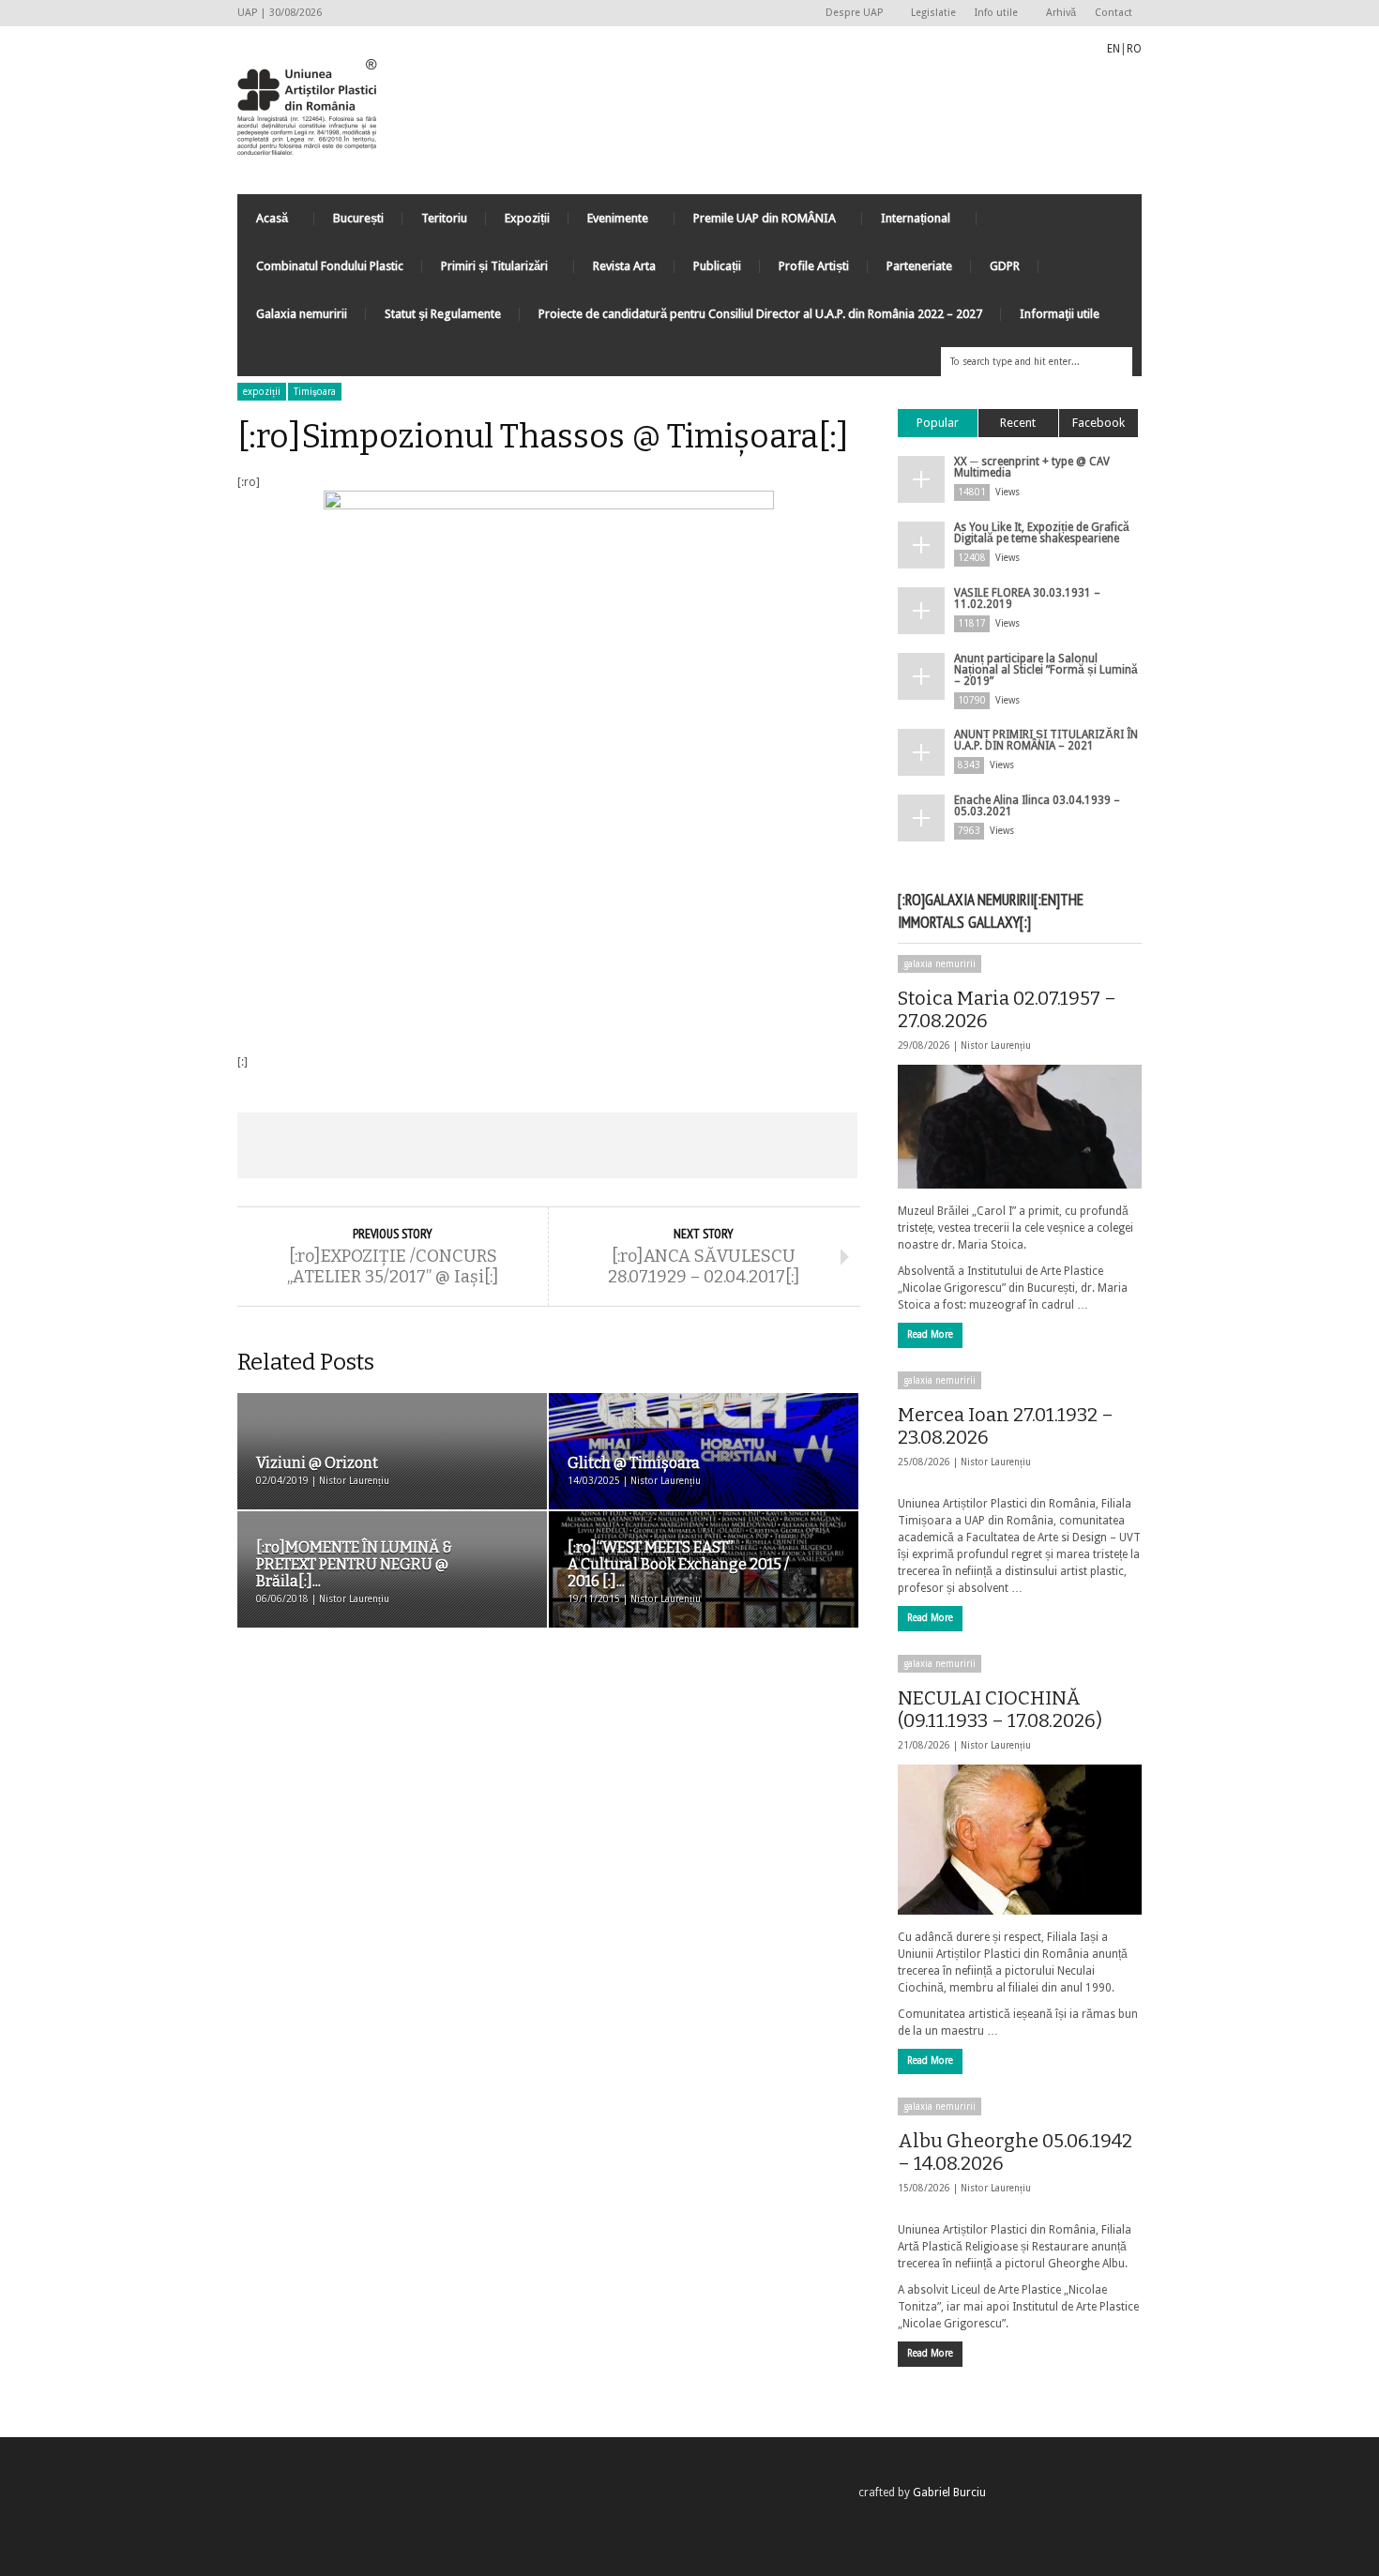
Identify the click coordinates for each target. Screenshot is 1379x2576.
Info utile (992, 14)
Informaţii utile (1060, 314)
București (358, 218)
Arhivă (1061, 13)
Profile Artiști (814, 266)
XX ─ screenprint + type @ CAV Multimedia (1032, 467)
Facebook (1099, 423)
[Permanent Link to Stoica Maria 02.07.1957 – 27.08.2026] (1020, 1127)
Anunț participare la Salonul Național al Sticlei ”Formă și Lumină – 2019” (1046, 670)
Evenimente (608, 223)
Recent (1018, 423)
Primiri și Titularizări (485, 271)
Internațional (906, 223)
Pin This (671, 1145)
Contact (1114, 13)
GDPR (1005, 266)
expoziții (262, 392)
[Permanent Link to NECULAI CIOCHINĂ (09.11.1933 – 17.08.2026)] (1020, 1840)
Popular (938, 423)
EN (1114, 49)
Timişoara (315, 392)
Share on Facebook (299, 1145)
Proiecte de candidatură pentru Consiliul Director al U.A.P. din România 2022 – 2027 (760, 314)
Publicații (717, 266)
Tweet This (423, 1145)
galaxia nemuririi (940, 964)
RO (1134, 49)
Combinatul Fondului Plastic (330, 266)
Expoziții (527, 218)
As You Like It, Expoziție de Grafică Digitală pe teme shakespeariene (1042, 533)
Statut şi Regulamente (443, 314)
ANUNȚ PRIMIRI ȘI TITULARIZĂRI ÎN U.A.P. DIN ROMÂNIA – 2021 (1046, 740)
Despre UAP (849, 14)
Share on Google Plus (547, 1145)
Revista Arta (624, 266)
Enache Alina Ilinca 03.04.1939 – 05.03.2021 (1037, 806)
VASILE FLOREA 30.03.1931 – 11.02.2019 (1027, 599)
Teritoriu (444, 218)
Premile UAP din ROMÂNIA (755, 223)
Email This (796, 1145)
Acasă (263, 223)
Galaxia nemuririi (302, 314)
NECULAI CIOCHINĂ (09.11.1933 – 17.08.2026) (1000, 1709)
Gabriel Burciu (949, 2493)
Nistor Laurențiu (996, 1046)
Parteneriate (919, 266)
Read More (930, 1334)
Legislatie (933, 13)
